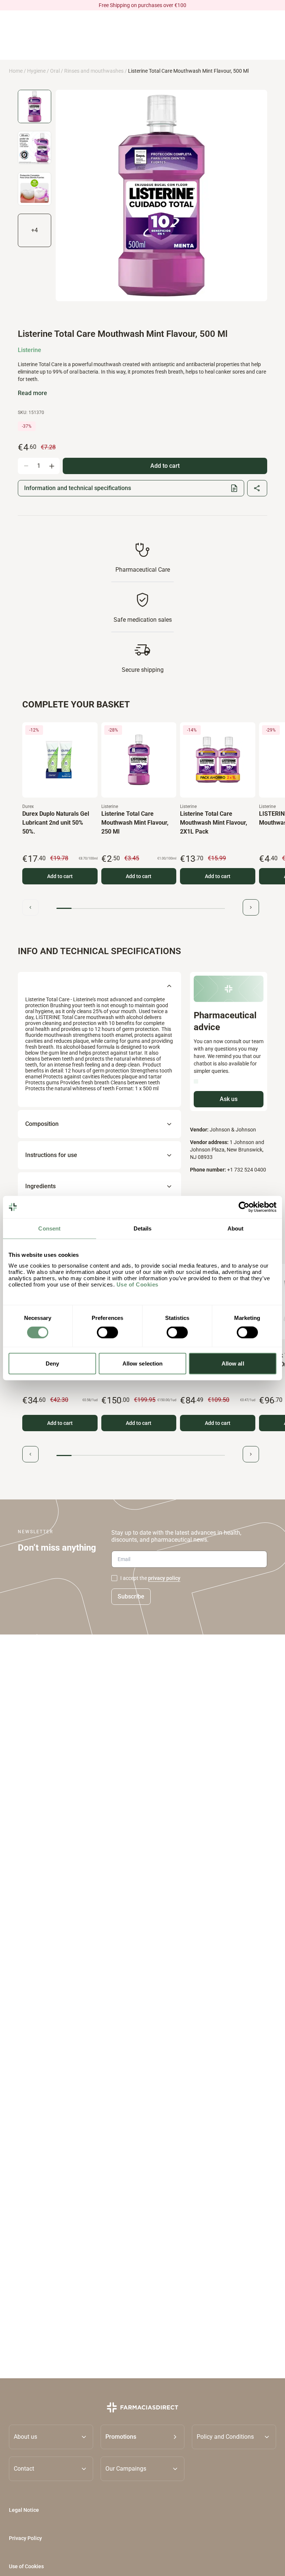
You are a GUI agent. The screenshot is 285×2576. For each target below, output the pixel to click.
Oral (55, 71)
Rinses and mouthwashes (94, 71)
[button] (143, 2437)
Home (16, 71)
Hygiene (36, 71)
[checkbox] (114, 1578)
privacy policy (164, 1578)
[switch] (107, 1333)
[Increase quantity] (52, 466)
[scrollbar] (141, 908)
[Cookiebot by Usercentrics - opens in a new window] (244, 1207)
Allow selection (143, 1363)
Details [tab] (143, 1228)
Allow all (233, 1363)
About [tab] (236, 1228)
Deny (52, 1363)
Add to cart (60, 876)
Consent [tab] (49, 1228)
